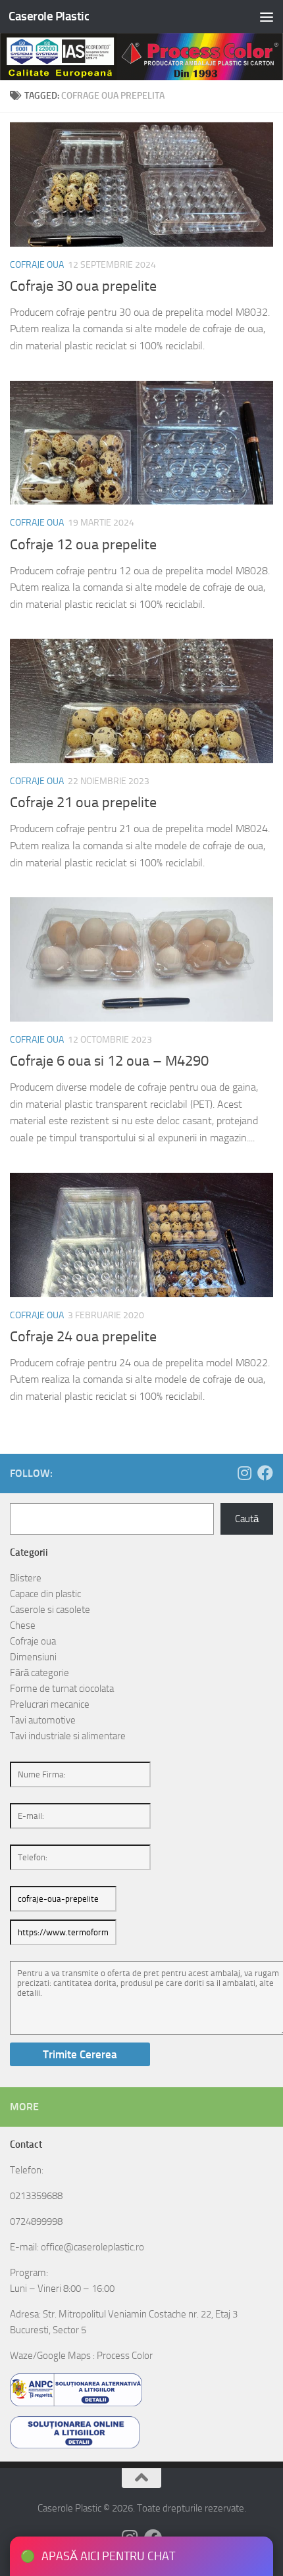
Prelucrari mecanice (50, 1704)
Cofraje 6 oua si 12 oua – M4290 (109, 1061)
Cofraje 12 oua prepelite (83, 545)
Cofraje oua (37, 265)
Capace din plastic (45, 1594)
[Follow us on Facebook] (265, 1473)
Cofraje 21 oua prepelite (83, 803)
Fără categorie (39, 1673)
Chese (23, 1625)
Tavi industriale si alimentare (68, 1736)
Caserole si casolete (50, 1610)
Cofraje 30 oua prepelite (83, 286)
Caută (247, 1519)
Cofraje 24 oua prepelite (83, 1337)
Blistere (26, 1578)
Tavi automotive (43, 1720)
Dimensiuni (33, 1657)
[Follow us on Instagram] (244, 1473)
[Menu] (267, 16)
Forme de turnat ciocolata (62, 1689)
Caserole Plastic (49, 16)
